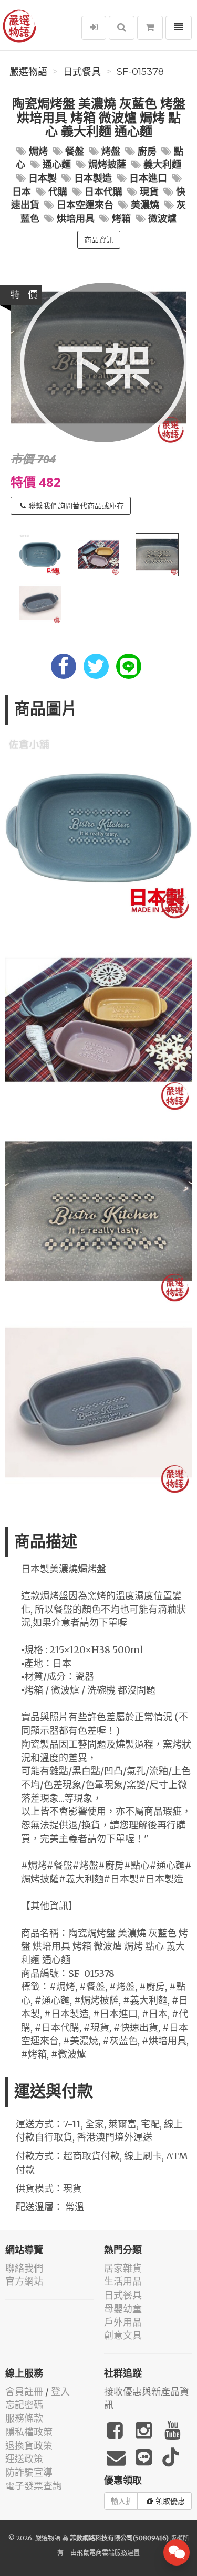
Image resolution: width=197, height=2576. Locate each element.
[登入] (94, 28)
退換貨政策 (29, 2446)
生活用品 (123, 2281)
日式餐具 (82, 72)
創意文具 (123, 2335)
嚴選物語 (28, 72)
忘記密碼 (24, 2405)
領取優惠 (170, 2501)
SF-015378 (140, 72)
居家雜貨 (123, 2268)
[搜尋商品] (122, 28)
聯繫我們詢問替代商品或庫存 (76, 506)
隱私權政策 (29, 2432)
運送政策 (24, 2459)
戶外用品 (123, 2322)
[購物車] (150, 28)
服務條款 (24, 2418)
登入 (60, 2392)
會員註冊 (24, 2392)
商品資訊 (99, 240)
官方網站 (24, 2281)
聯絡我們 (24, 2268)
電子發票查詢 (34, 2486)
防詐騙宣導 (29, 2472)
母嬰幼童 (123, 2309)
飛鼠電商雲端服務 (102, 2553)
